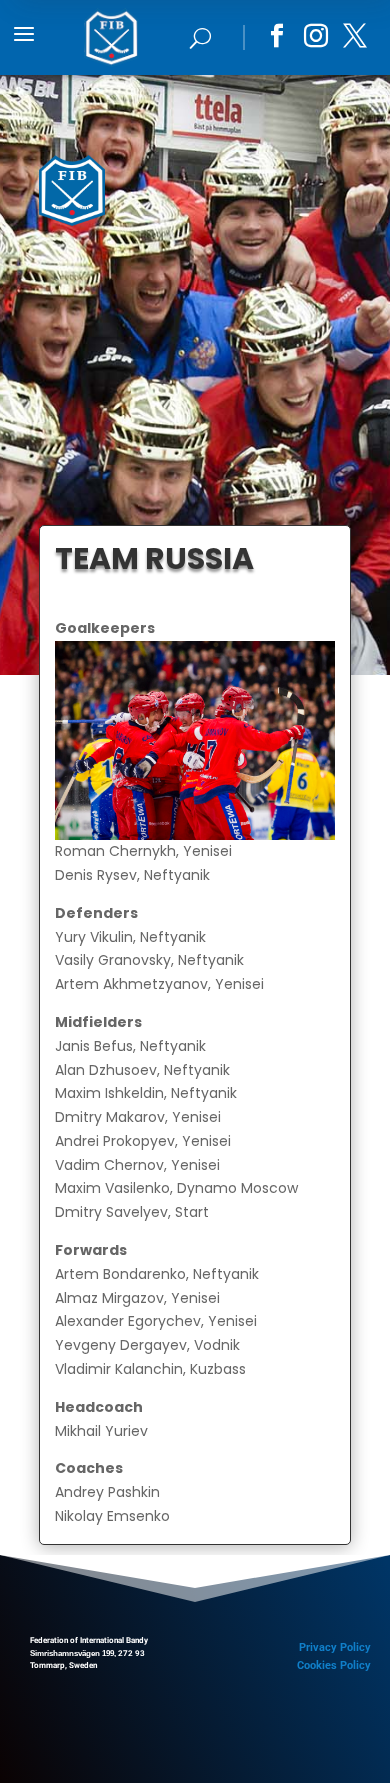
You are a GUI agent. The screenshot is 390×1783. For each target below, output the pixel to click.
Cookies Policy (334, 1665)
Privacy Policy (335, 1647)
